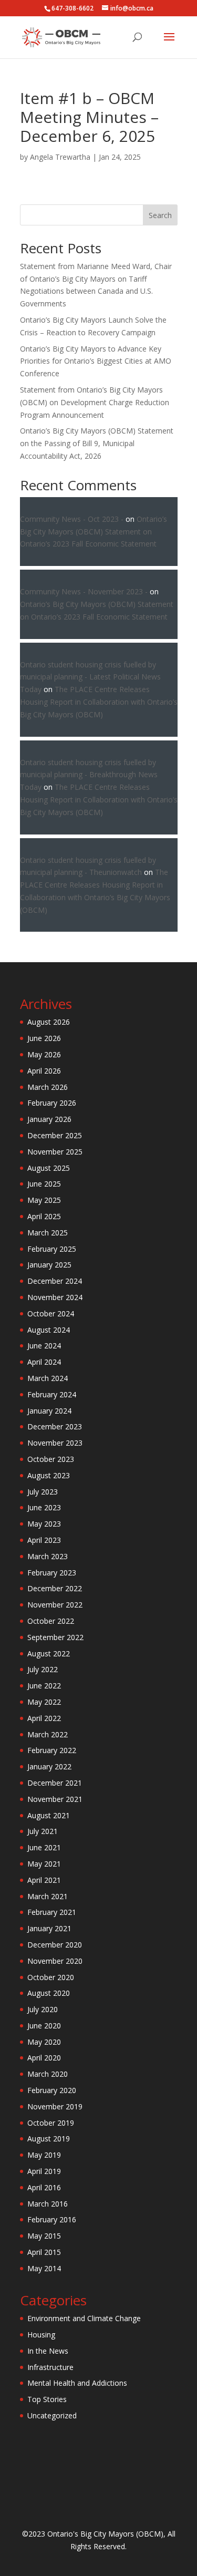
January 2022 (49, 1766)
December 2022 (55, 1588)
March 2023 (48, 1556)
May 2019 (44, 2155)
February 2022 (52, 1750)
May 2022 (44, 1702)
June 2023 (44, 1507)
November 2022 (55, 1605)
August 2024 (49, 1330)
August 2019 (49, 2139)
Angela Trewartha (60, 157)
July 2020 (43, 2009)
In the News (48, 2351)
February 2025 (52, 1249)
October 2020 (51, 1977)
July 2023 (43, 1492)
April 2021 (44, 1880)
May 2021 (44, 1864)
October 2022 (51, 1621)
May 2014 (44, 2268)
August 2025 (49, 1168)
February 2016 (52, 2219)
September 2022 (55, 1637)
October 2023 (51, 1459)
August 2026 (49, 1022)
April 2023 (44, 1540)
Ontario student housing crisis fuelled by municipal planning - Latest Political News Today (90, 677)
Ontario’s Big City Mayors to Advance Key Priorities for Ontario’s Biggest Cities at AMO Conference (96, 361)
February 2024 (52, 1394)
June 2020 (44, 2026)
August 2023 (49, 1475)
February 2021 (52, 1912)
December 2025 (55, 1135)
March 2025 (48, 1233)
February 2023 (52, 1573)
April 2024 (44, 1362)
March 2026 (48, 1087)
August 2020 (49, 1993)
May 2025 (44, 1200)
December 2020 (55, 1945)
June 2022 (44, 1686)
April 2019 (44, 2171)
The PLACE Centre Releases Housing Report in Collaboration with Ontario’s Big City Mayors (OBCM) (99, 702)
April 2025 (44, 1216)
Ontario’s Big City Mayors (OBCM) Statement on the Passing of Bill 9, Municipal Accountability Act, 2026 (97, 443)
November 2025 (55, 1152)
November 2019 (55, 2106)
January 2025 (49, 1265)
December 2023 (55, 1426)
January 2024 (49, 1411)
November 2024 (55, 1297)
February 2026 (52, 1103)
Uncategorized (52, 2415)
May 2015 (44, 2236)
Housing (41, 2335)
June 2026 (44, 1038)
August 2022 (49, 1653)
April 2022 (44, 1718)
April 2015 (44, 2252)
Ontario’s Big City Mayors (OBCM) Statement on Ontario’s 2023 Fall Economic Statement (94, 532)
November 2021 (55, 1799)
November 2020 (55, 1961)
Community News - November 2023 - (84, 591)
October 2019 (51, 2123)
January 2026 (49, 1119)
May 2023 (44, 1524)
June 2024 (44, 1346)
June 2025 (44, 1184)
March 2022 (48, 1734)
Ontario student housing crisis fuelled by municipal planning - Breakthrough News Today (89, 775)
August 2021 (49, 1815)
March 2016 (48, 2204)
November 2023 (55, 1443)
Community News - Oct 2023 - (72, 519)
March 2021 (48, 1896)
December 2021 (55, 1783)
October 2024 (51, 1313)
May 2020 (44, 2042)
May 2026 (44, 1054)
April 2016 (44, 2187)
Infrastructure (50, 2367)
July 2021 (43, 1831)
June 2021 (44, 1847)
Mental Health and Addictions (77, 2383)
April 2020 (44, 2058)
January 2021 (49, 1928)
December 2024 (55, 1281)
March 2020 (48, 2074)
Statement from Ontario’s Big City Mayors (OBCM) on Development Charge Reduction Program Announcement (95, 402)
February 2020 (52, 2090)
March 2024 (48, 1378)
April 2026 (44, 1071)
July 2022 (43, 1669)
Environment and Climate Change (84, 2318)
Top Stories (47, 2399)
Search (160, 215)
